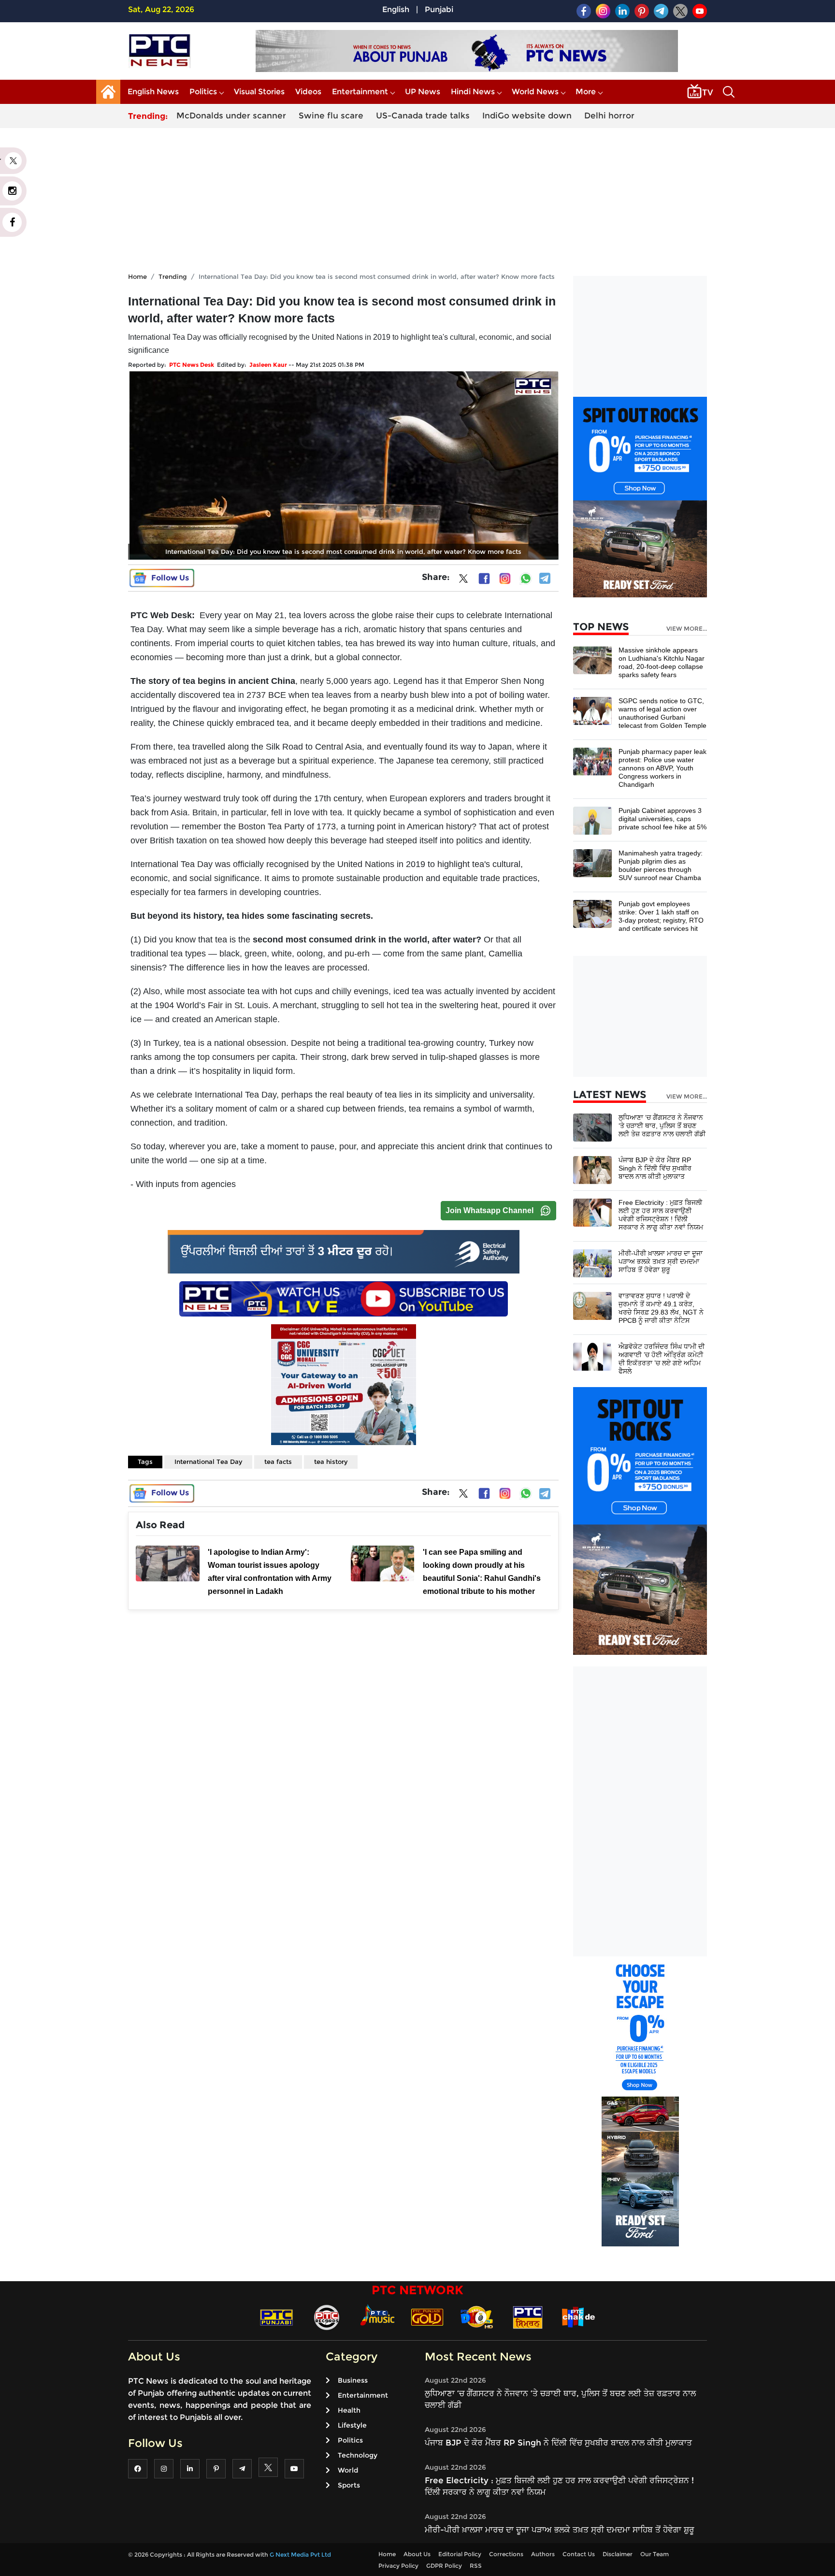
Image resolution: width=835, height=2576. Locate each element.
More (586, 92)
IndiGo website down (527, 116)
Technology (358, 2455)
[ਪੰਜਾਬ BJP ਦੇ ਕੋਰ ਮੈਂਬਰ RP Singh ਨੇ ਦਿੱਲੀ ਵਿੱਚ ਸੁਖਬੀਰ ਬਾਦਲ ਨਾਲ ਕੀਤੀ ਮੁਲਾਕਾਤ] (592, 1169)
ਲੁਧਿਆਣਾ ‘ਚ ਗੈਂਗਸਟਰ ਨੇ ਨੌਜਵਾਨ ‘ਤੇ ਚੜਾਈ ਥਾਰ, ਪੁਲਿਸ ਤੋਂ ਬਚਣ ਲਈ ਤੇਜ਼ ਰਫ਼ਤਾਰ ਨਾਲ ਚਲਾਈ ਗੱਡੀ (662, 1126)
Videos (308, 92)
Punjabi (439, 9)
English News (153, 92)
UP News (423, 92)
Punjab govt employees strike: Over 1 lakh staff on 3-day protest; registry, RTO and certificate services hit (661, 916)
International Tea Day (208, 1462)
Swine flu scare (331, 116)
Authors (543, 2554)
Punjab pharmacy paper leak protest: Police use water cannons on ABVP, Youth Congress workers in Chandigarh (662, 768)
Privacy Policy (398, 2566)
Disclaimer (618, 2554)
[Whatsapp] (526, 579)
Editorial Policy (460, 2554)
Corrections (506, 2554)
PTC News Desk (192, 365)
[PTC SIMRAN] (528, 2317)
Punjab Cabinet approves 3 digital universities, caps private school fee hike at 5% (662, 819)
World (348, 2470)
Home (137, 276)
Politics (203, 92)
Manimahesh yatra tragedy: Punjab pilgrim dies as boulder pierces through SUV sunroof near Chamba (661, 865)
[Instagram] (505, 579)
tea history (331, 1462)
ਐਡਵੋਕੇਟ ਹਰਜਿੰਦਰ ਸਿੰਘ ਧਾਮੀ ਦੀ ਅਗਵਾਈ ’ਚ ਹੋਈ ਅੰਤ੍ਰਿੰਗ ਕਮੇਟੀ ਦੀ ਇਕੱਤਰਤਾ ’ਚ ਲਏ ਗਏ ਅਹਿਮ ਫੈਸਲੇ (662, 1359)
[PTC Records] (327, 2317)
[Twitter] (463, 580)
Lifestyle (352, 2425)
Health (349, 2410)
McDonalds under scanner (231, 116)
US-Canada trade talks (423, 116)
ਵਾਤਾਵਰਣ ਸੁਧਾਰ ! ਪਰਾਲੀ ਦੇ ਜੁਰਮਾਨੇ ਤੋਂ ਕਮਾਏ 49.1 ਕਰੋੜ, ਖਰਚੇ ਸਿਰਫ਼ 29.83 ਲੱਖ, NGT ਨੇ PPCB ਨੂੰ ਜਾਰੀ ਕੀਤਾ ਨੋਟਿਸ (661, 1308)
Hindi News (473, 92)
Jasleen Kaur (268, 365)
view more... (687, 629)
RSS (476, 2566)
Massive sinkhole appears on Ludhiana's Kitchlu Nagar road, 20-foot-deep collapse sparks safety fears (662, 662)
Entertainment (360, 92)
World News (535, 92)
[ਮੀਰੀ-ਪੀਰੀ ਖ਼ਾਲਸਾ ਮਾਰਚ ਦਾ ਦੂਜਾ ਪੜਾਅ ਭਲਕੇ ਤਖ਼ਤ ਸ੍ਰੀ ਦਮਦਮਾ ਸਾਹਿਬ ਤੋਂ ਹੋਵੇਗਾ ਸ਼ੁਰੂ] (592, 1263)
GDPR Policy (444, 2566)
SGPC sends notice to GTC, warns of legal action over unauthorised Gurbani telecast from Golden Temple (662, 713)
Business (353, 2380)
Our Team (655, 2554)
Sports (349, 2485)
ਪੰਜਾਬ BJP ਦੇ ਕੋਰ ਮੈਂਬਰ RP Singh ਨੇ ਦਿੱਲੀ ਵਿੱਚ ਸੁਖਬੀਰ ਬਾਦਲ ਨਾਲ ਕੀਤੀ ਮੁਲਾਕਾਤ (655, 1168)
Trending (173, 276)
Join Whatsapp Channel (489, 1210)
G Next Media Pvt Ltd (300, 2554)
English (396, 9)
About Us (417, 2554)
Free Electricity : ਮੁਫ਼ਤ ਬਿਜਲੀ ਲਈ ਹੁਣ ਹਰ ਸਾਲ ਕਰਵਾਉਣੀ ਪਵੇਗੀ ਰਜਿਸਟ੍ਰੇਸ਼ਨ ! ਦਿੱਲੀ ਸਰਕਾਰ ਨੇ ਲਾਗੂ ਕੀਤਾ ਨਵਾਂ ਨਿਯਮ (661, 1215)
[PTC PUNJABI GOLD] (427, 2317)
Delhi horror (609, 116)
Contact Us (579, 2554)
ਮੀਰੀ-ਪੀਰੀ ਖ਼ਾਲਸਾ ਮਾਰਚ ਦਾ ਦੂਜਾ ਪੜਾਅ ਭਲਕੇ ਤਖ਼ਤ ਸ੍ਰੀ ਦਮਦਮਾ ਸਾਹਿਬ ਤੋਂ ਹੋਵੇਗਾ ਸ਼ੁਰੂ (661, 1261)
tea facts (278, 1462)
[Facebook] (484, 579)
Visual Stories (259, 92)
